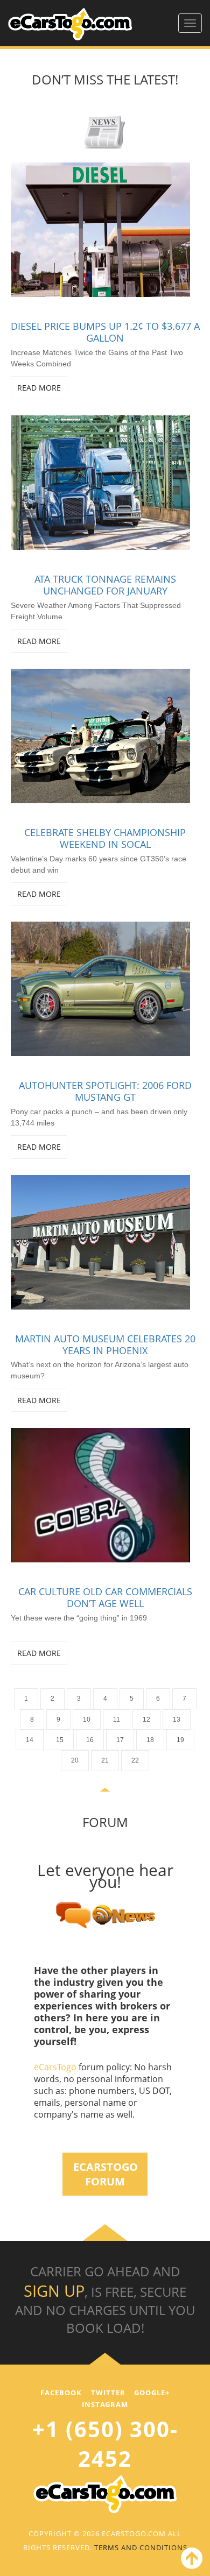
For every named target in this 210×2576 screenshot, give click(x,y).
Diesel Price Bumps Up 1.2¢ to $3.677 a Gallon (105, 332)
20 (75, 1760)
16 (90, 1740)
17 (120, 1740)
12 (146, 1719)
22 (135, 1760)
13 (177, 1719)
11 (117, 1719)
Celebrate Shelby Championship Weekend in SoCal (105, 838)
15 (60, 1740)
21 (105, 1760)
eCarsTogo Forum (106, 2174)
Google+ (152, 2393)
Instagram (105, 2404)
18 (150, 1740)
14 (30, 1740)
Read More (39, 388)
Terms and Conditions (141, 2547)
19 (180, 1740)
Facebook (61, 2393)
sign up (54, 2291)
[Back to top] (190, 2560)
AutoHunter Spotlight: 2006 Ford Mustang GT (105, 1091)
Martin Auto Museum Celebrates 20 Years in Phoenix (105, 1344)
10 (87, 1719)
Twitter (108, 2393)
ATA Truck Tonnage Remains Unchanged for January (105, 585)
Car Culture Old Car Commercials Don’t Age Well (105, 1597)
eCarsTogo (56, 2067)
